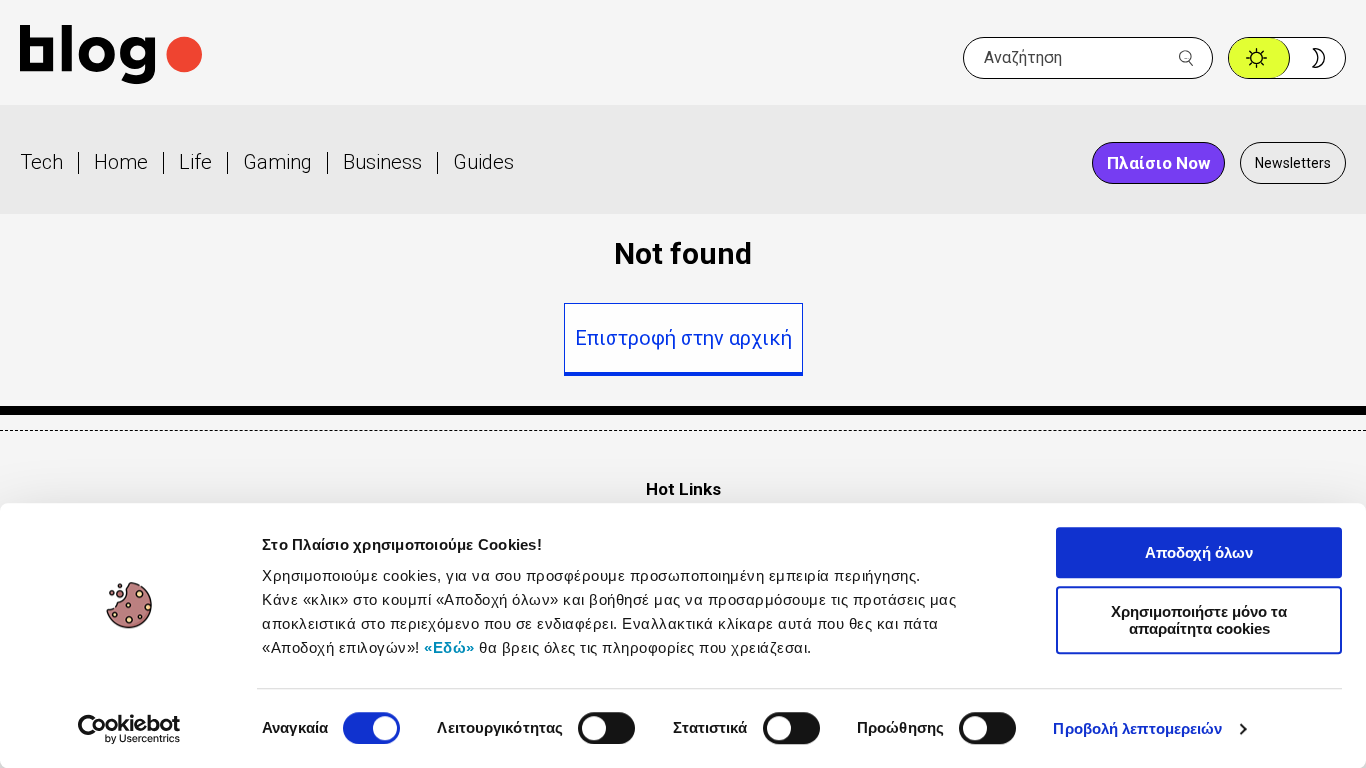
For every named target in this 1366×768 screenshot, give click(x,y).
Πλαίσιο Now (1158, 163)
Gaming (277, 162)
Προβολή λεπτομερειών (1137, 728)
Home (121, 162)
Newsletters (1293, 163)
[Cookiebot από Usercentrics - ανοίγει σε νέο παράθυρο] (129, 729)
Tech (41, 162)
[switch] (606, 728)
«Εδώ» (449, 647)
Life (195, 162)
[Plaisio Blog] (111, 57)
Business (382, 162)
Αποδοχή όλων (1199, 552)
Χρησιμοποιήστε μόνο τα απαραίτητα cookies (1199, 620)
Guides (483, 162)
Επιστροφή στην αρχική (683, 338)
